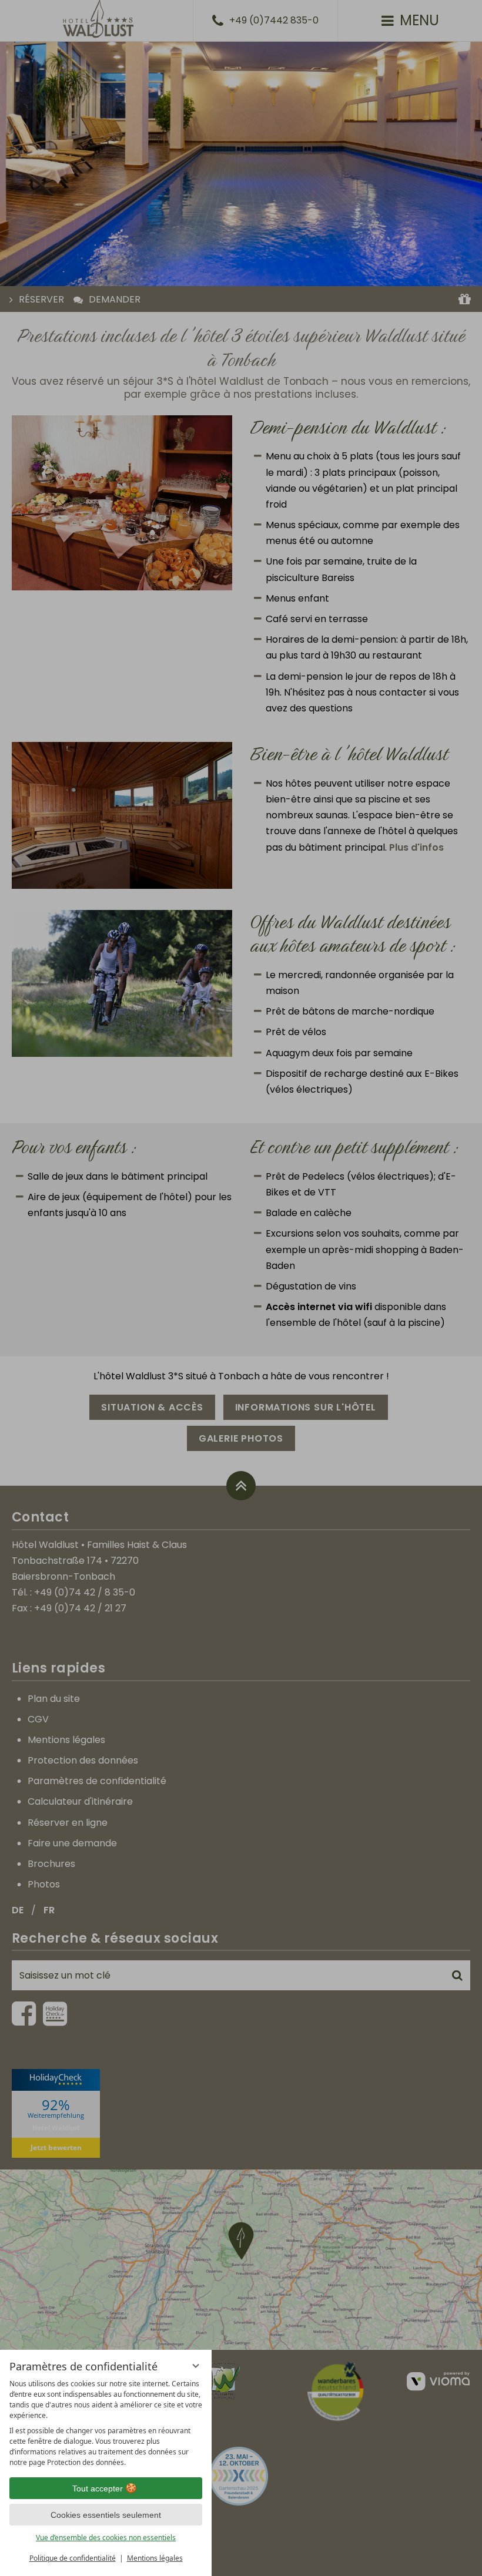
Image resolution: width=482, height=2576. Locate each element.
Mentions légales (155, 2558)
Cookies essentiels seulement (106, 2515)
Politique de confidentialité (73, 2558)
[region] (106, 2423)
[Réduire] (196, 2366)
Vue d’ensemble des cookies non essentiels (106, 2538)
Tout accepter (98, 2488)
